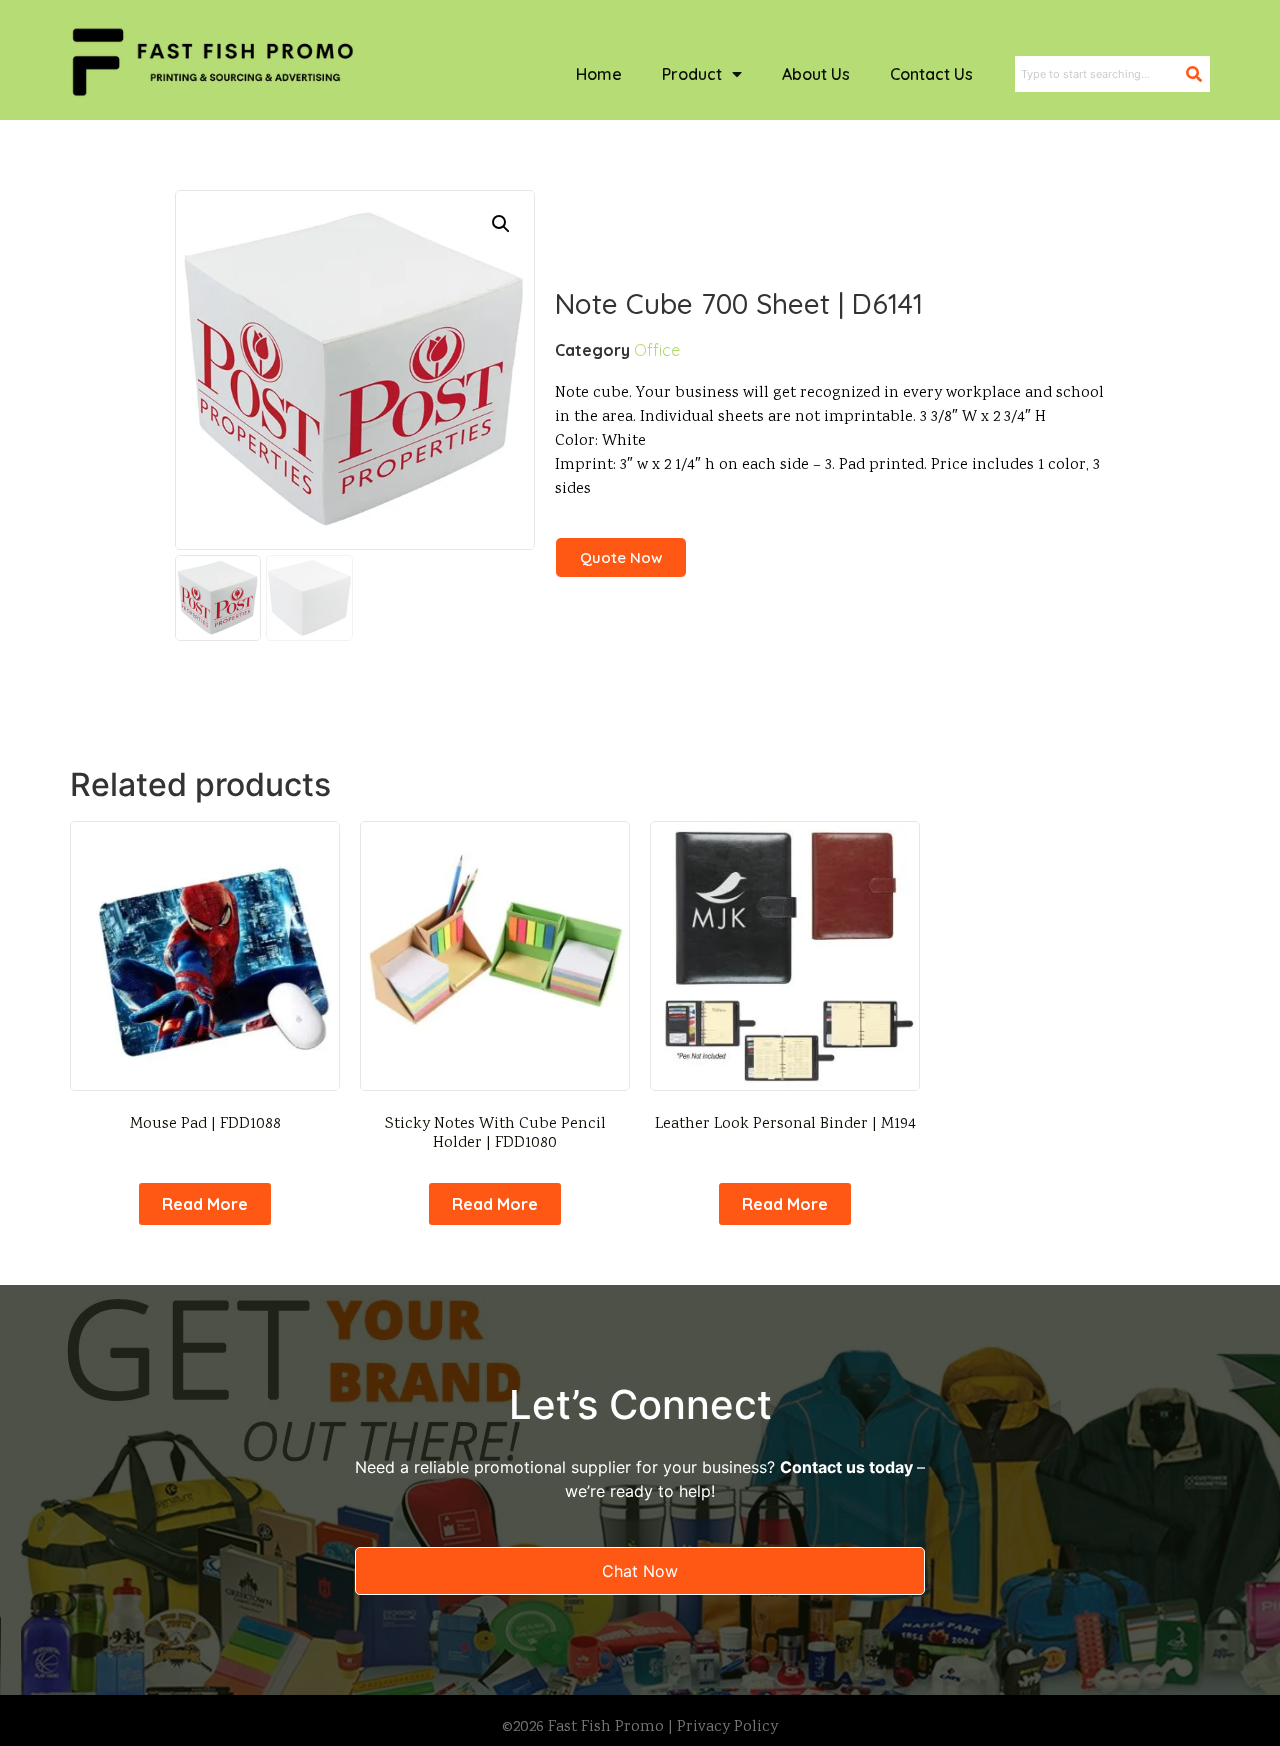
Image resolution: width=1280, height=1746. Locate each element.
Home (599, 74)
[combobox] (1100, 74)
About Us (816, 74)
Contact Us (931, 74)
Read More (205, 1204)
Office (657, 350)
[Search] (1198, 74)
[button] (501, 224)
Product (692, 74)
